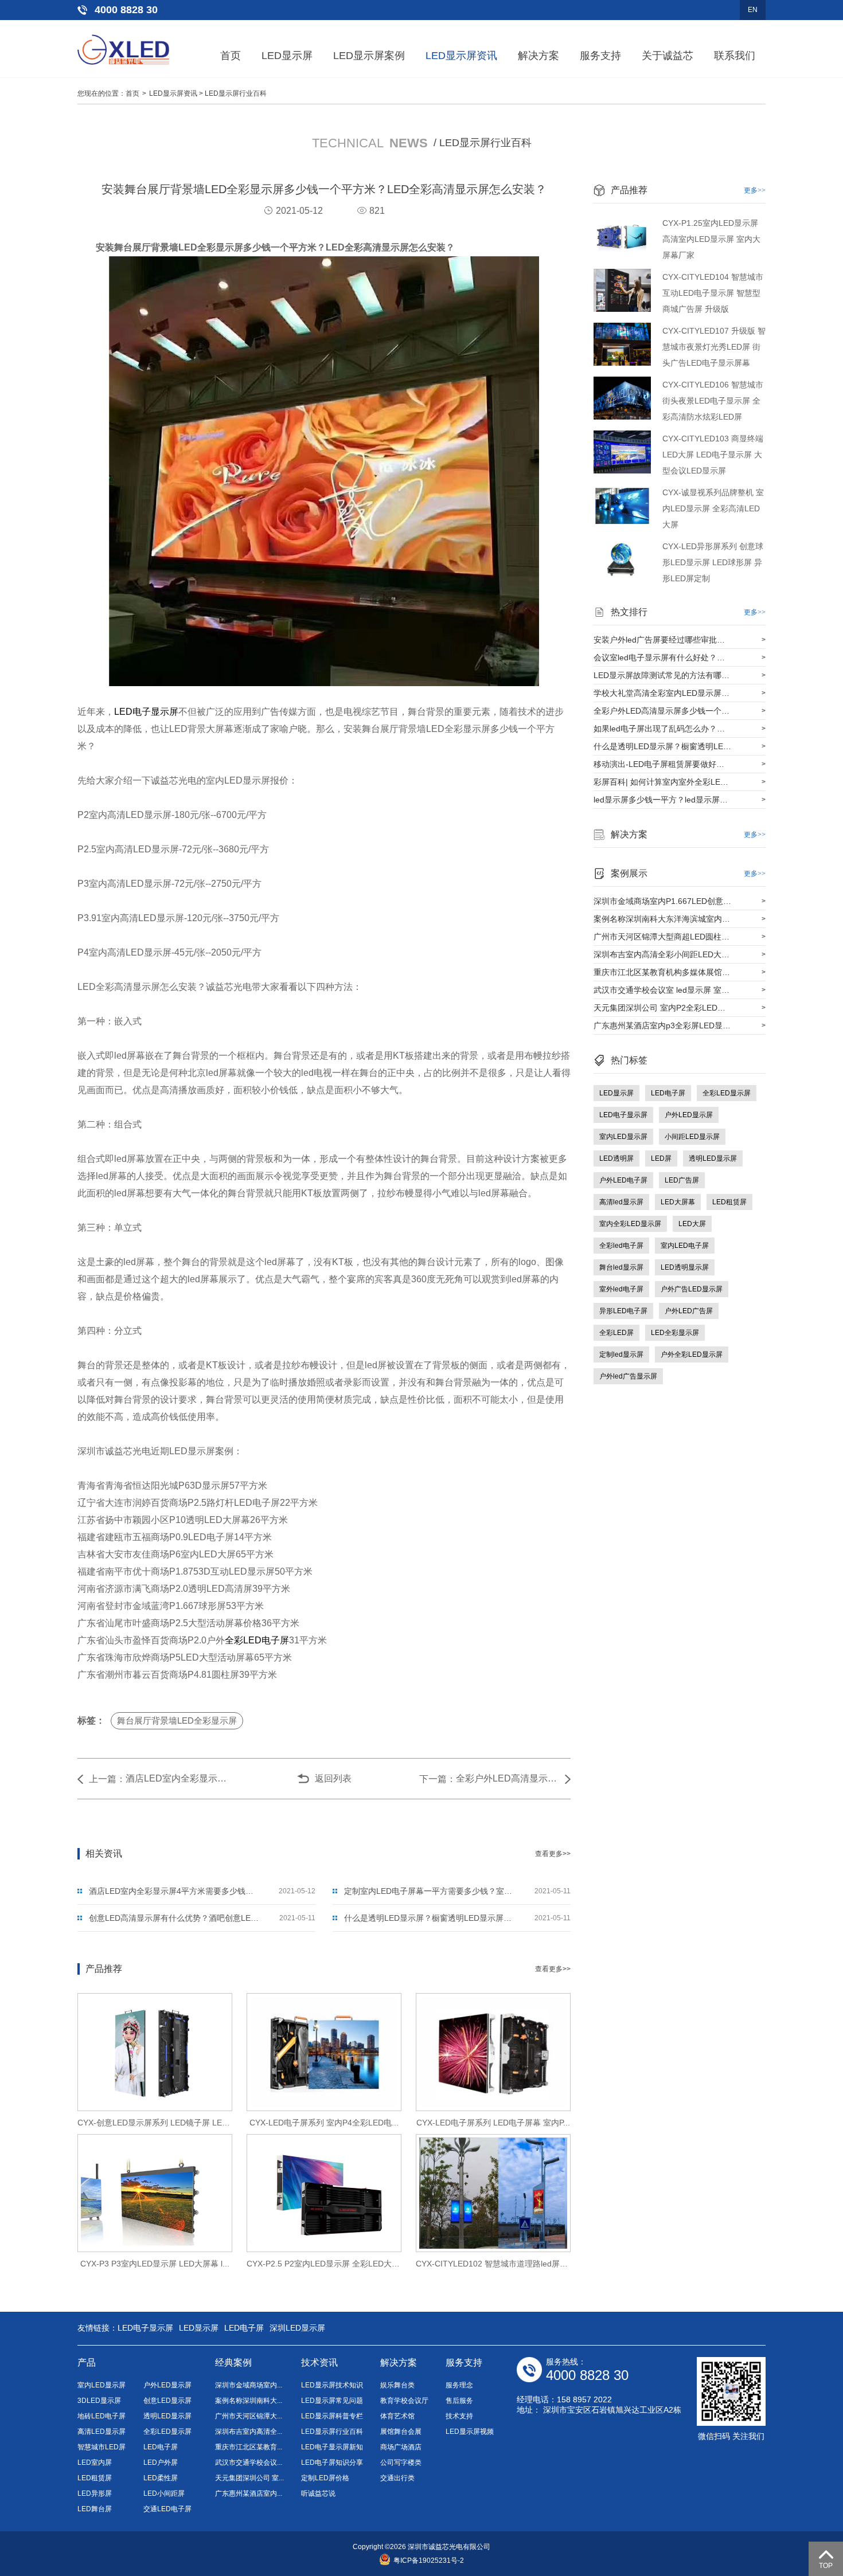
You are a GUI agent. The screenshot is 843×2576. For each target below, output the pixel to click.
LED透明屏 (616, 1158)
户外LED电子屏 (623, 1180)
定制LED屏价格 (325, 2478)
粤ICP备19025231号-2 (429, 2561)
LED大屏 (692, 1224)
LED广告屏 (682, 1180)
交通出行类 (397, 2478)
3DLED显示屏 (99, 2401)
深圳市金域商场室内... (249, 2385)
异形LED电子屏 (623, 1311)
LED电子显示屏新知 (332, 2447)
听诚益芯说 (318, 2493)
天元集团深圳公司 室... (249, 2478)
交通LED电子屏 (167, 2509)
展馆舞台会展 (401, 2432)
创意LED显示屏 (167, 2401)
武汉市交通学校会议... (249, 2463)
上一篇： (107, 1779)
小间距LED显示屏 (692, 1137)
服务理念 (459, 2385)
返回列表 (333, 1778)
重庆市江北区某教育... (249, 2447)
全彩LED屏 (616, 1333)
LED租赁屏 (729, 1202)
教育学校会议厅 (404, 2401)
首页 (231, 56)
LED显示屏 (287, 56)
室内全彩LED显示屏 (630, 1224)
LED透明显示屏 (685, 1267)
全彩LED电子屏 (257, 1640)
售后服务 (459, 2401)
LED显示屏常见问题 (332, 2401)
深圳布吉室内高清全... (249, 2432)
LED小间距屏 (164, 2493)
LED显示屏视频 (470, 2432)
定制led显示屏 (621, 1354)
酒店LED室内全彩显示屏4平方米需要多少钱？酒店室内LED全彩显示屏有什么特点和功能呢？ (177, 1778)
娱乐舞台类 (397, 2385)
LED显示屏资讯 (461, 56)
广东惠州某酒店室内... (249, 2493)
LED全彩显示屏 (675, 1333)
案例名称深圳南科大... (249, 2401)
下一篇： (438, 1779)
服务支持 (600, 56)
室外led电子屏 (621, 1289)
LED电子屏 (668, 1093)
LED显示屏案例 (369, 56)
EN (753, 10)
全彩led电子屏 (621, 1246)
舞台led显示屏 (621, 1267)
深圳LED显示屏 (297, 2328)
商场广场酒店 (401, 2447)
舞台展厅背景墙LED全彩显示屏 (177, 1720)
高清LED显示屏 (102, 2432)
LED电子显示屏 (146, 712)
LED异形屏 (95, 2493)
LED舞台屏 (95, 2509)
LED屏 (661, 1158)
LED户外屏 (161, 2463)
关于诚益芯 (668, 56)
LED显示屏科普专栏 (332, 2416)
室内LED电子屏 (685, 1246)
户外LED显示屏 (689, 1115)
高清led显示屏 (621, 1202)
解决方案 (538, 56)
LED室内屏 (95, 2463)
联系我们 (735, 56)
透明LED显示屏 (713, 1158)
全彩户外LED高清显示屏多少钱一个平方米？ (508, 1778)
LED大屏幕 (678, 1202)
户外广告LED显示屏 (692, 1289)
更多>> (755, 190)
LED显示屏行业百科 (236, 93)
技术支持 (459, 2416)
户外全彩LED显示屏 (692, 1354)
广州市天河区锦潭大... (249, 2416)
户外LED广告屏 (689, 1311)
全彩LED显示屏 (727, 1093)
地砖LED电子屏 (102, 2416)
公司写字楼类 (401, 2463)
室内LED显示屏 (623, 1137)
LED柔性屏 (161, 2478)
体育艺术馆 (397, 2416)
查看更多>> (553, 1854)
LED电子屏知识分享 (332, 2463)
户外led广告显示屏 (628, 1376)
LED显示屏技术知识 (332, 2385)
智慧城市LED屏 (102, 2447)
